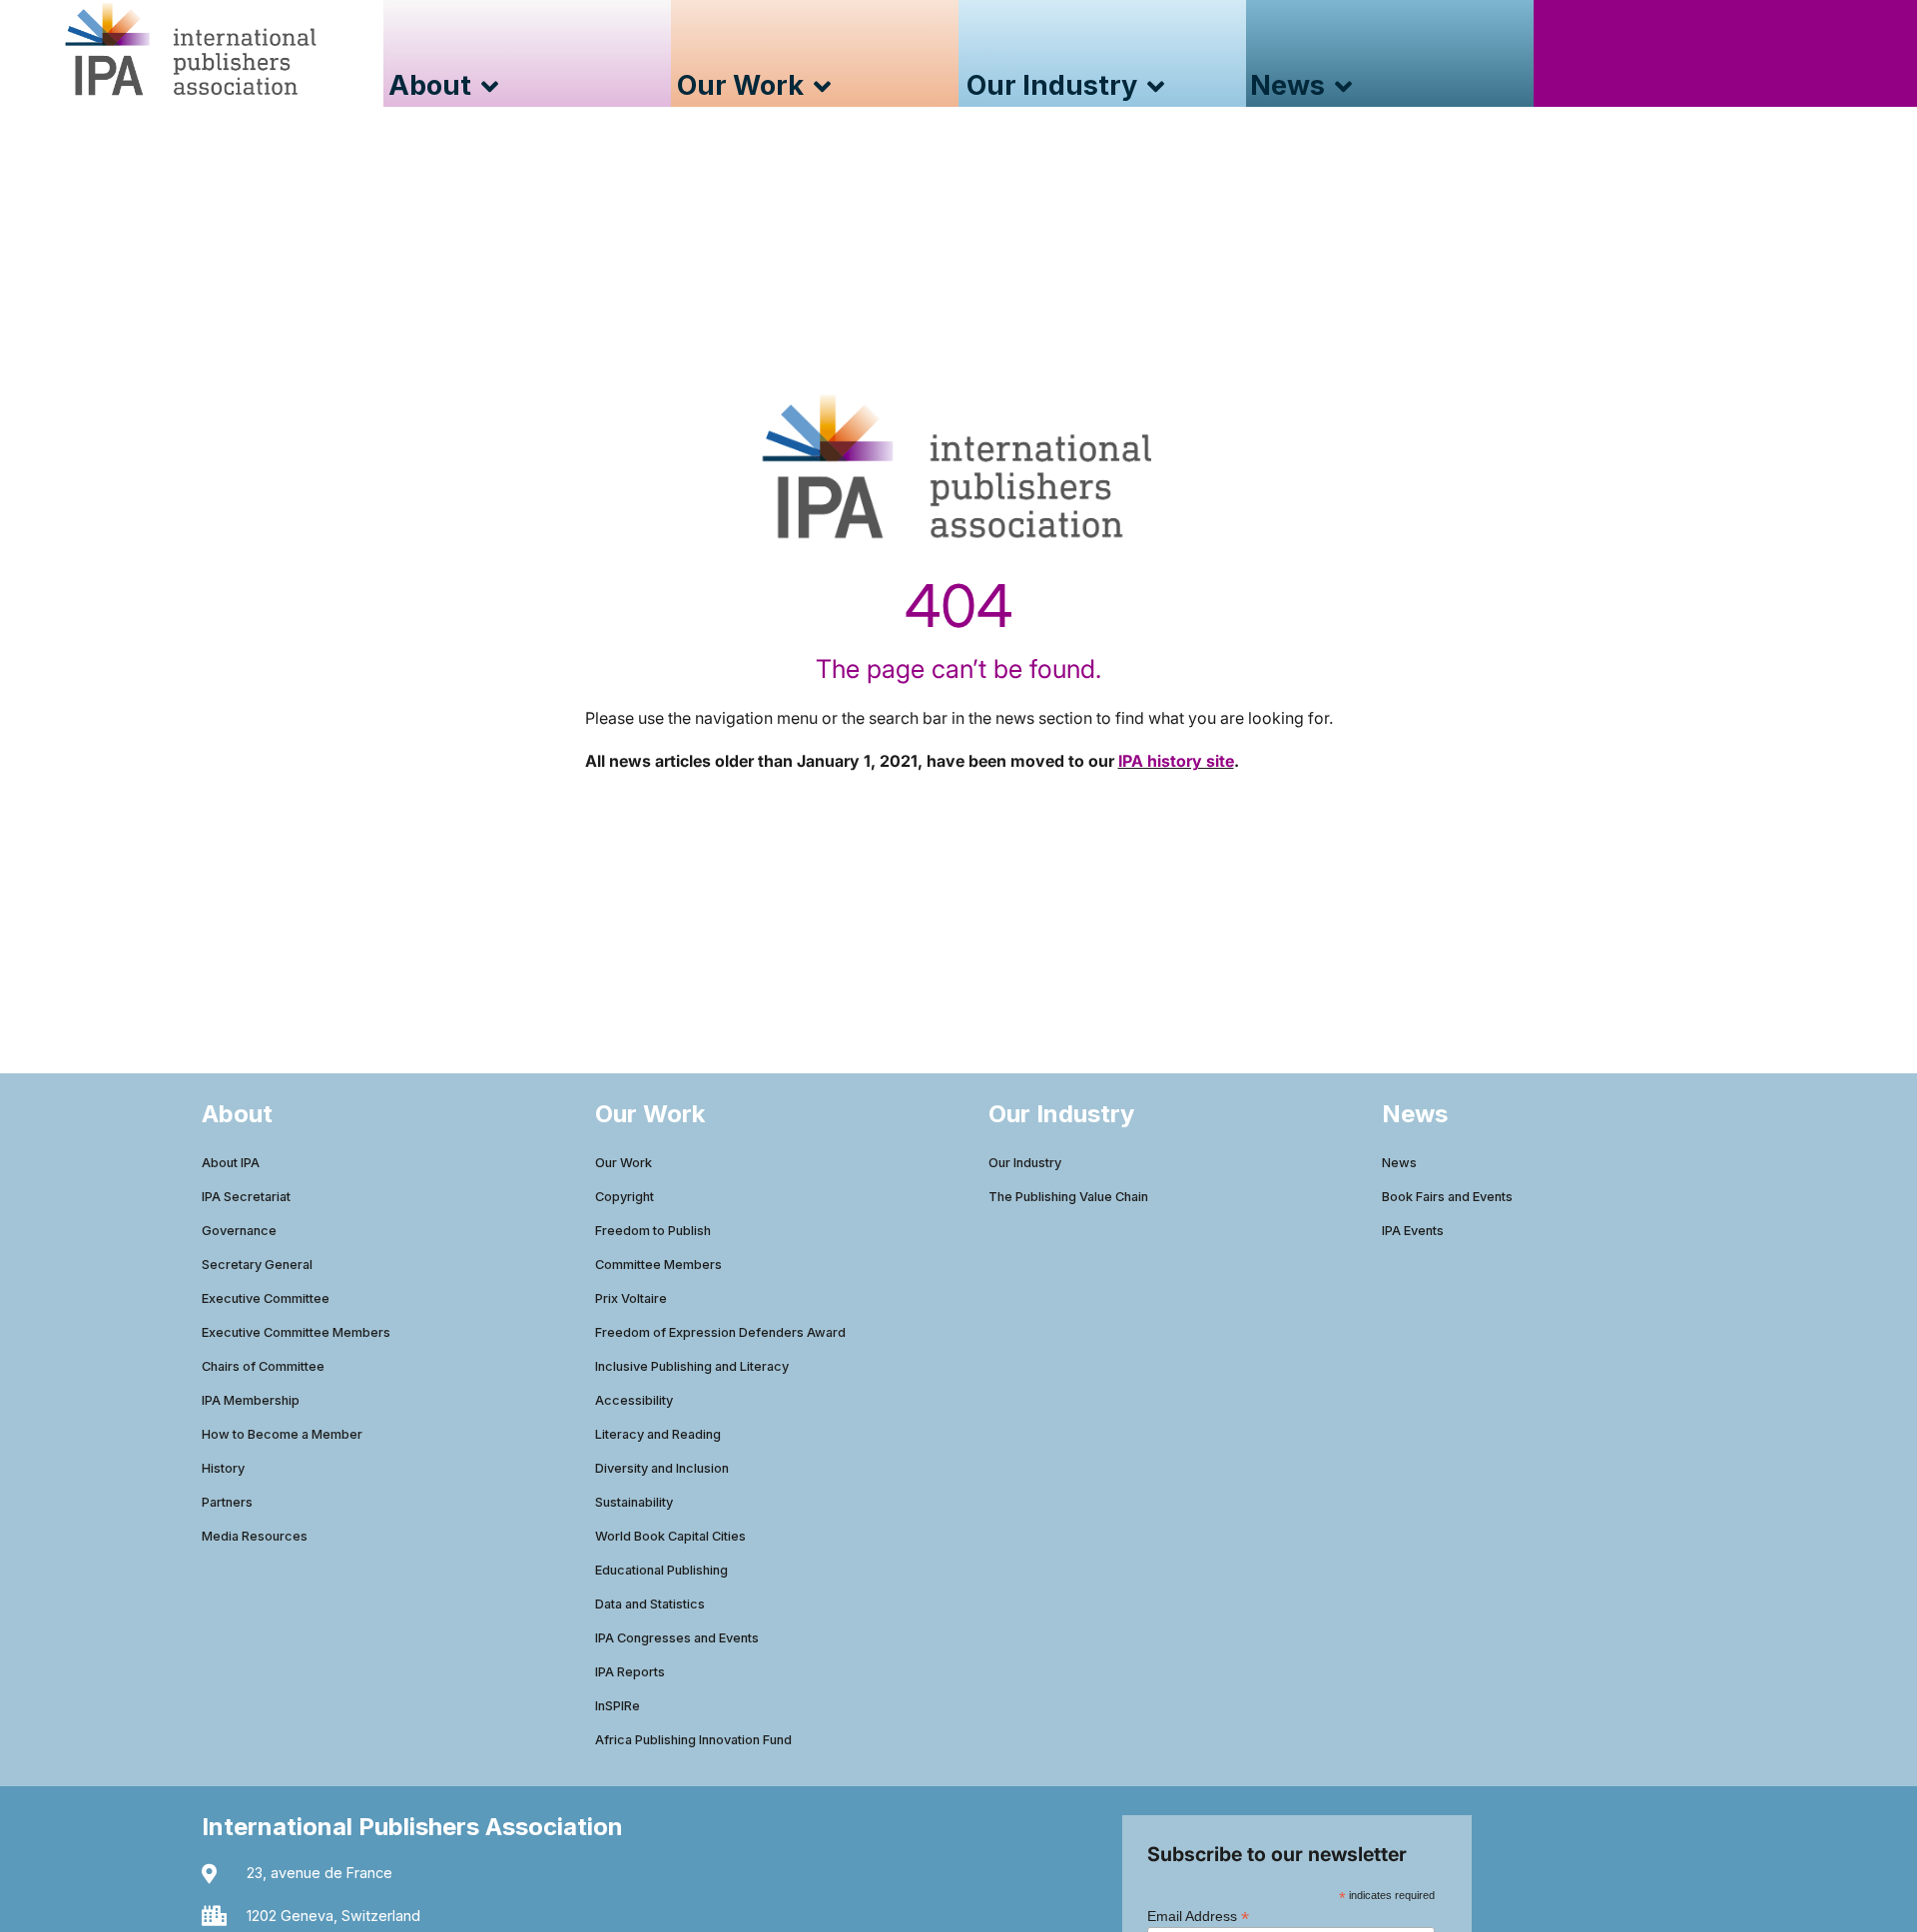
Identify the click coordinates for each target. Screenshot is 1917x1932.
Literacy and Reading (658, 1434)
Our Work (624, 1163)
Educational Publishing (661, 1570)
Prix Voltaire (631, 1298)
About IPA (231, 1163)
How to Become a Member (282, 1434)
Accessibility (634, 1400)
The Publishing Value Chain (1068, 1197)
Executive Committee (266, 1298)
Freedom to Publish (653, 1231)
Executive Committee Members (296, 1332)
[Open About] (490, 86)
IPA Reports (630, 1672)
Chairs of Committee (263, 1366)
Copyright (625, 1197)
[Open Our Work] (822, 86)
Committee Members (658, 1265)
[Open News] (1343, 86)
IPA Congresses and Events (677, 1638)
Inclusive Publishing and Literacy (692, 1366)
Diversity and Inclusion (662, 1468)
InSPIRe (618, 1706)
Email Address (1198, 1916)
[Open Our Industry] (1156, 86)
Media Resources (255, 1536)
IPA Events (1413, 1231)
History (223, 1468)
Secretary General (257, 1265)
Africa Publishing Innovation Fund (693, 1740)
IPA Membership (251, 1400)
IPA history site (1176, 761)
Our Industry (1025, 1163)
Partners (227, 1502)
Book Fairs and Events (1447, 1197)
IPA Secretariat (246, 1197)
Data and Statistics (650, 1604)
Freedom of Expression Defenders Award (720, 1332)
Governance (239, 1231)
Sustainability (634, 1502)
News (1399, 1163)
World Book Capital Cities (670, 1536)
